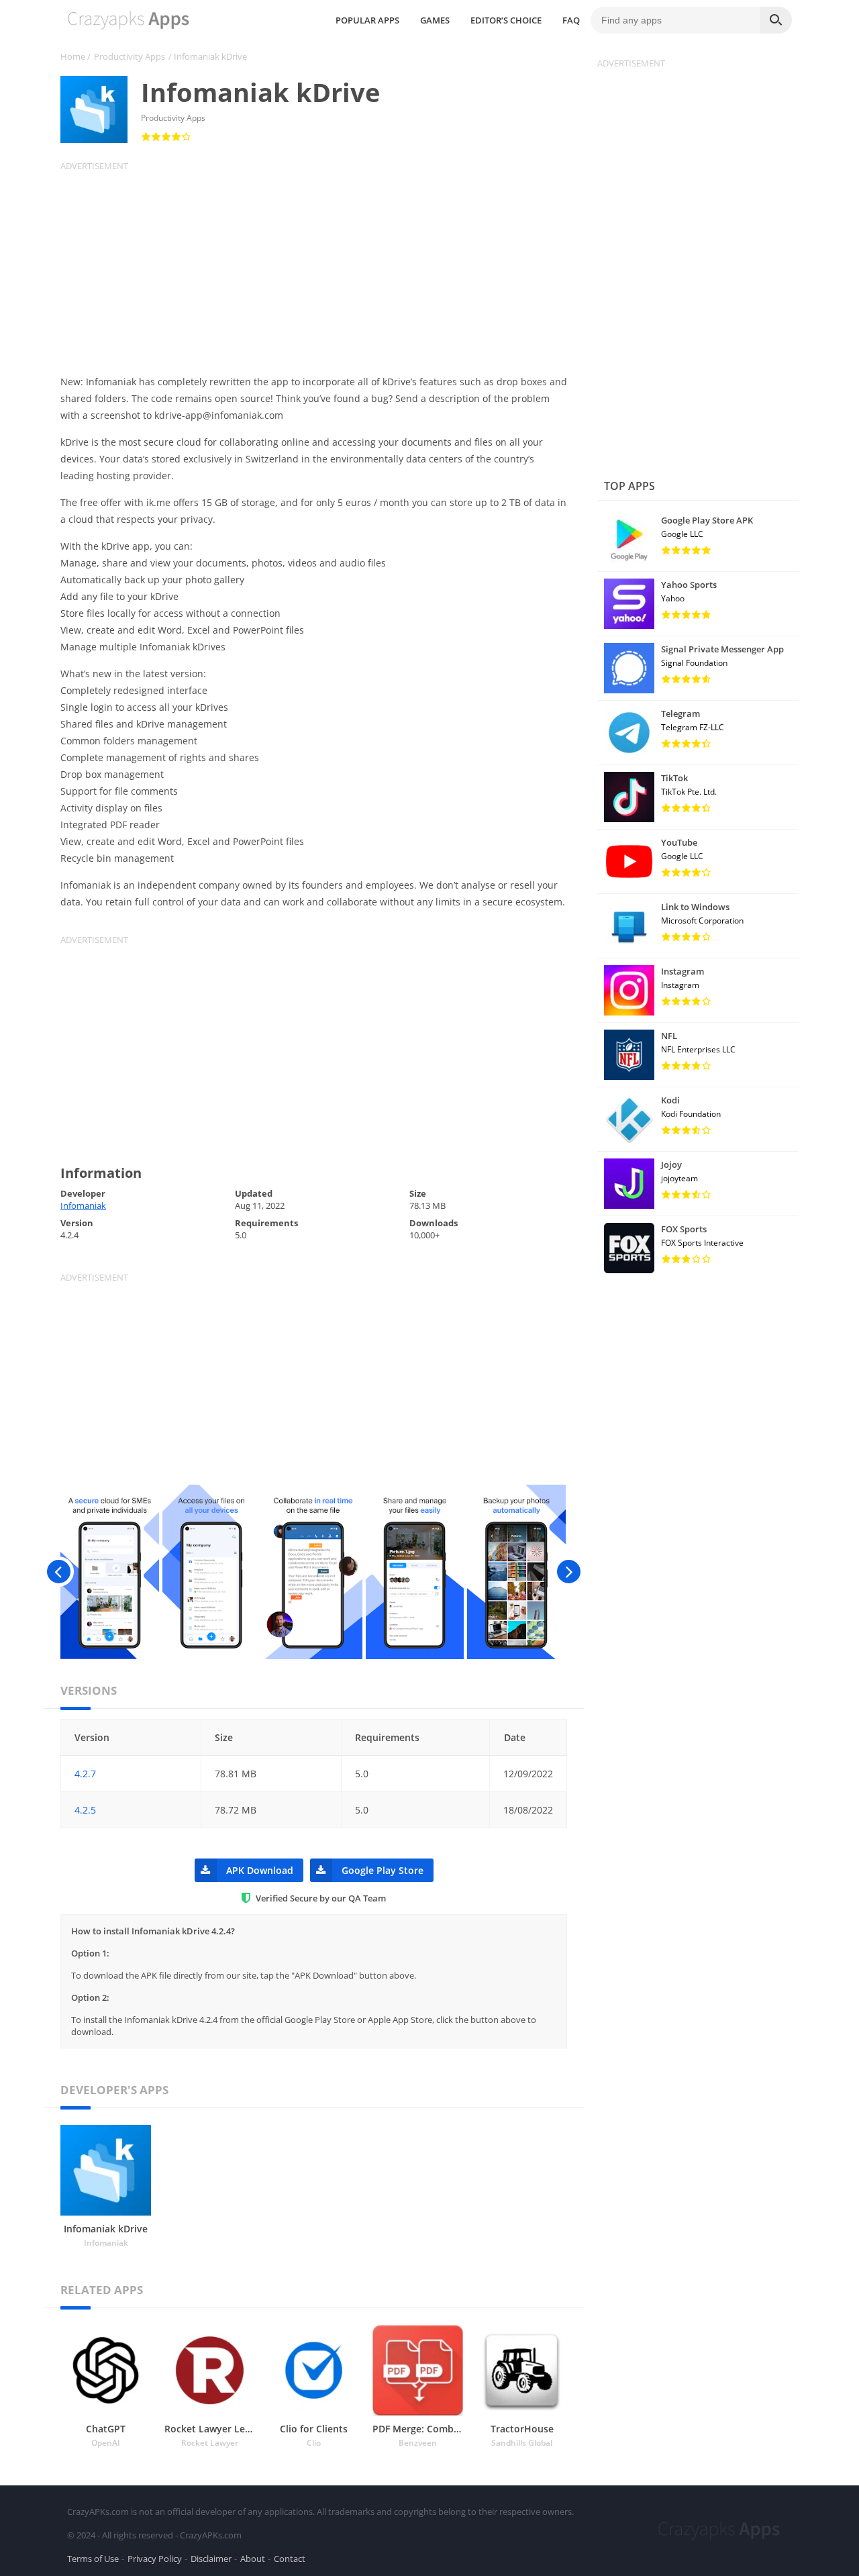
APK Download (260, 1870)
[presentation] (59, 1572)
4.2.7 (85, 1774)
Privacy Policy (155, 2559)
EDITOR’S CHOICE (506, 20)
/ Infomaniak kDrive (208, 56)
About (253, 2559)
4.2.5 (85, 1810)
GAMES (435, 20)
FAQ (571, 20)
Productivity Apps (130, 56)
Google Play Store (383, 1870)
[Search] (776, 20)
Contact (290, 2559)
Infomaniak (83, 1205)
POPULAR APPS (367, 20)
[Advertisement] (322, 266)
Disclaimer (211, 2559)
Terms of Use (93, 2559)
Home (73, 56)
